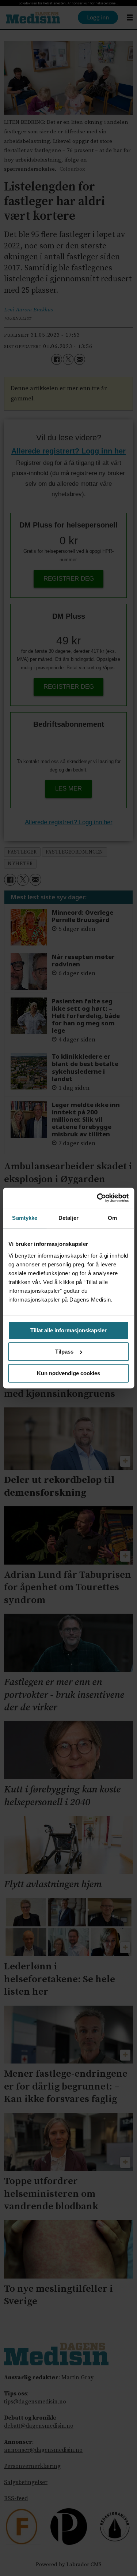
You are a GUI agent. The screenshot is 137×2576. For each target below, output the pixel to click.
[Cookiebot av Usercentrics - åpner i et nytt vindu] (98, 1198)
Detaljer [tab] (68, 1218)
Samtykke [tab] (25, 1218)
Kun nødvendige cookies (68, 1373)
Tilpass (64, 1352)
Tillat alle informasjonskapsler (68, 1330)
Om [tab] (112, 1218)
